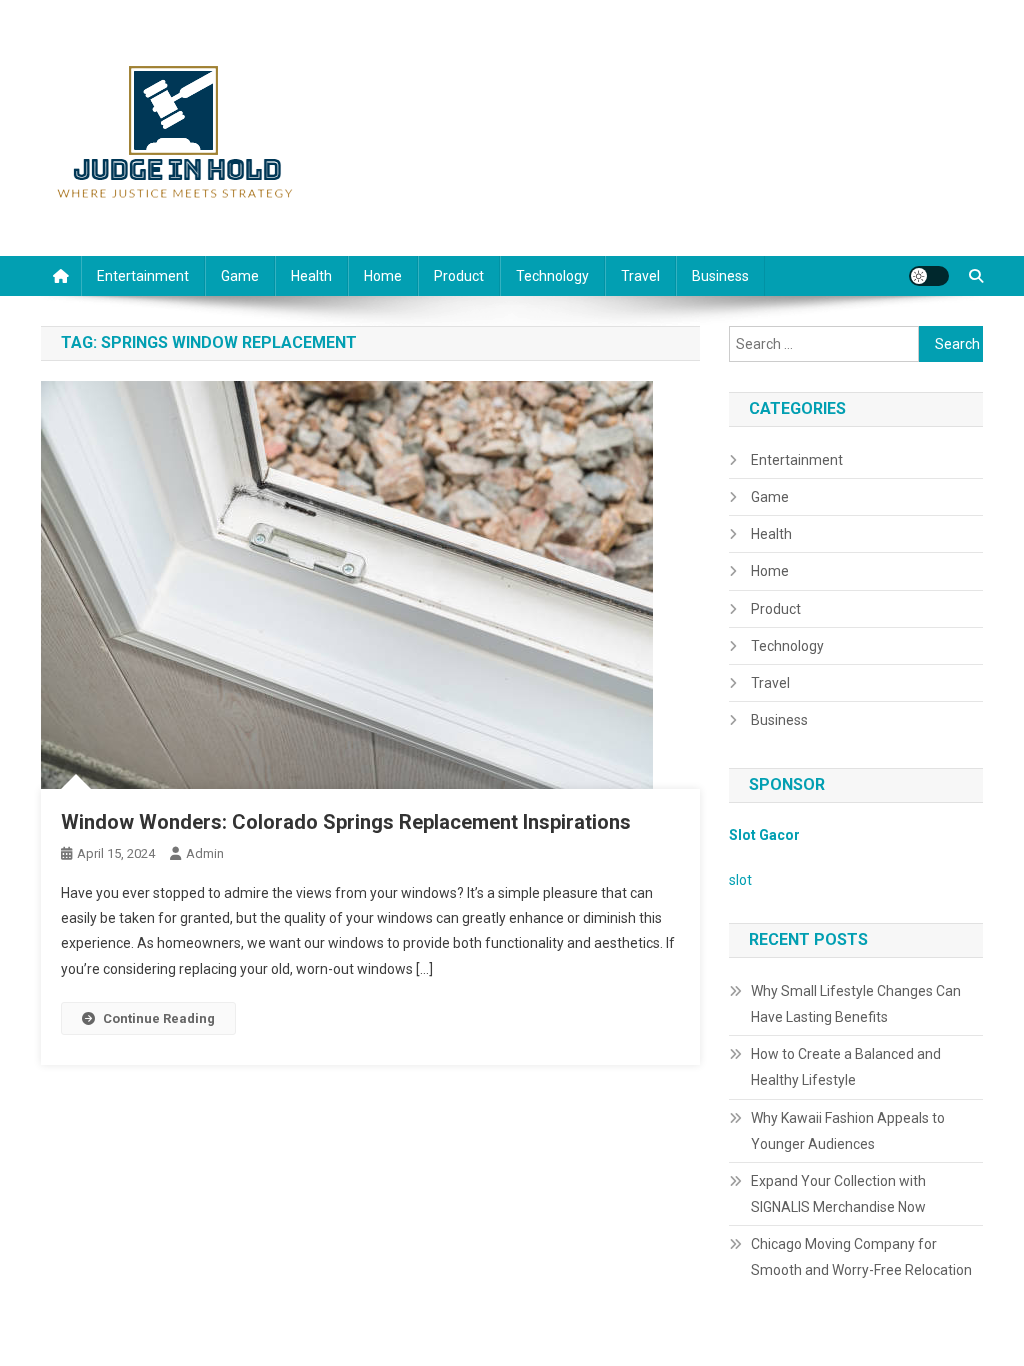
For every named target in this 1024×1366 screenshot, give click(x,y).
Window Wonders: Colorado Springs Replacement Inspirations (346, 822)
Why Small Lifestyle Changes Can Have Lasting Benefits (856, 1004)
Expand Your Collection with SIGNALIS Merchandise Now (838, 1194)
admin (205, 853)
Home (383, 276)
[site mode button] (929, 276)
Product (459, 276)
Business (720, 276)
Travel (640, 276)
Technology (552, 276)
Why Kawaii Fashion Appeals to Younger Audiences (848, 1131)
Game (240, 276)
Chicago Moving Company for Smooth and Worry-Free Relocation (861, 1257)
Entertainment (143, 276)
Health (311, 276)
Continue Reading (159, 1018)
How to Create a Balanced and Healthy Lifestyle (846, 1067)
